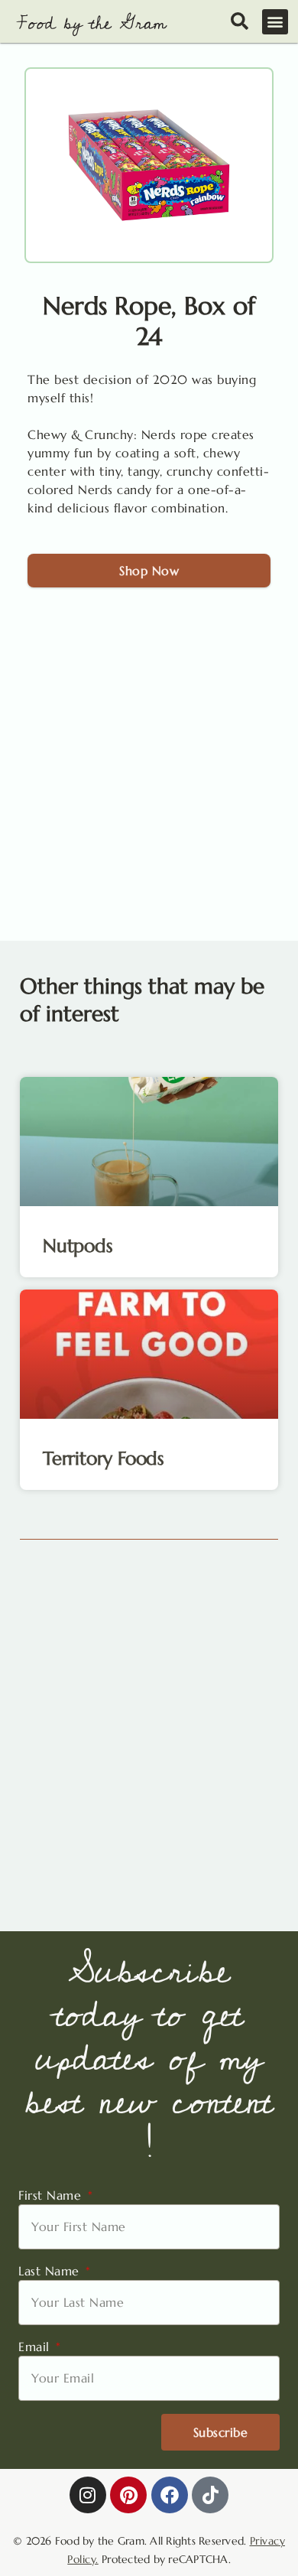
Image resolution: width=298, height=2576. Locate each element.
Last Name (51, 2271)
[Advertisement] (149, 784)
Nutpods (78, 1246)
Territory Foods (104, 1459)
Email (36, 2347)
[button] (275, 22)
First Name (52, 2195)
